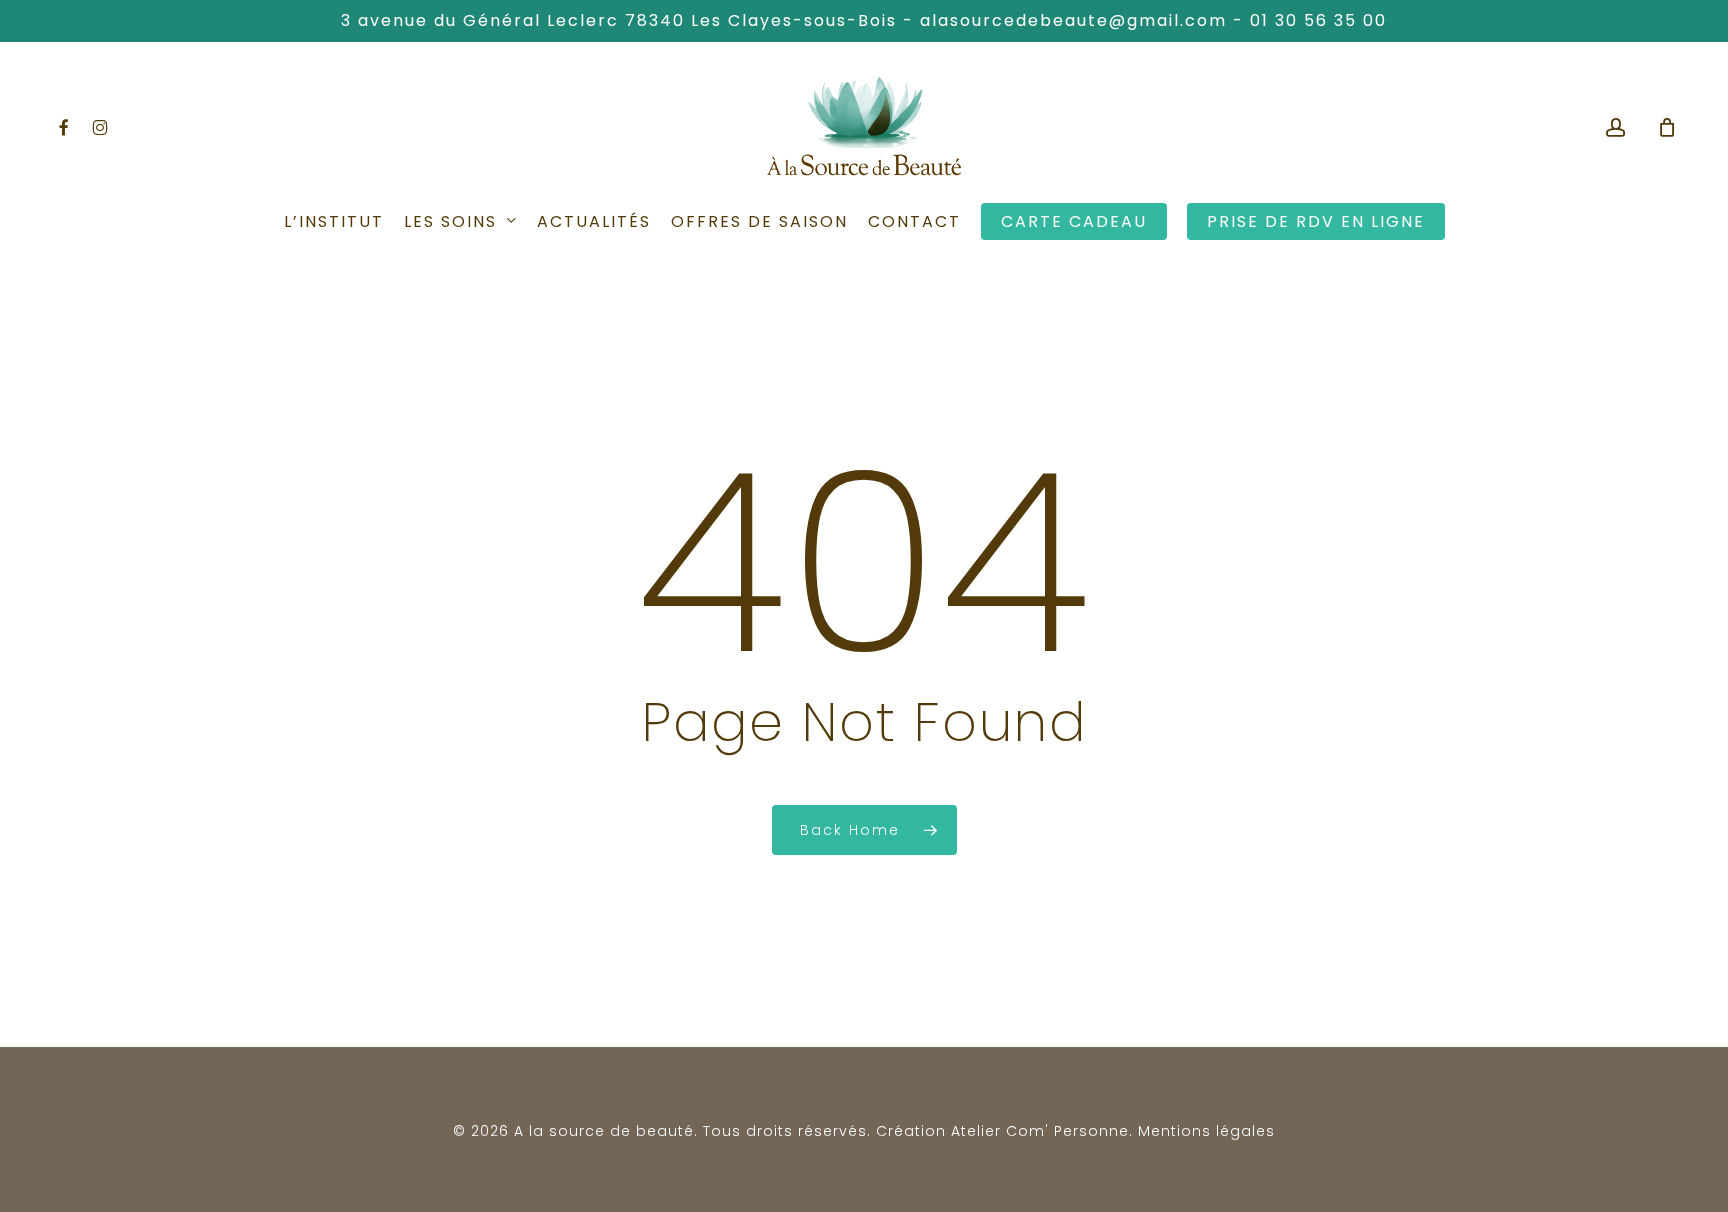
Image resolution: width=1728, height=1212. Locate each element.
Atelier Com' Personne (1040, 1131)
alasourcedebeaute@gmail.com (1073, 20)
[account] (1616, 127)
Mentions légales (1206, 1131)
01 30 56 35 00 (1318, 20)
